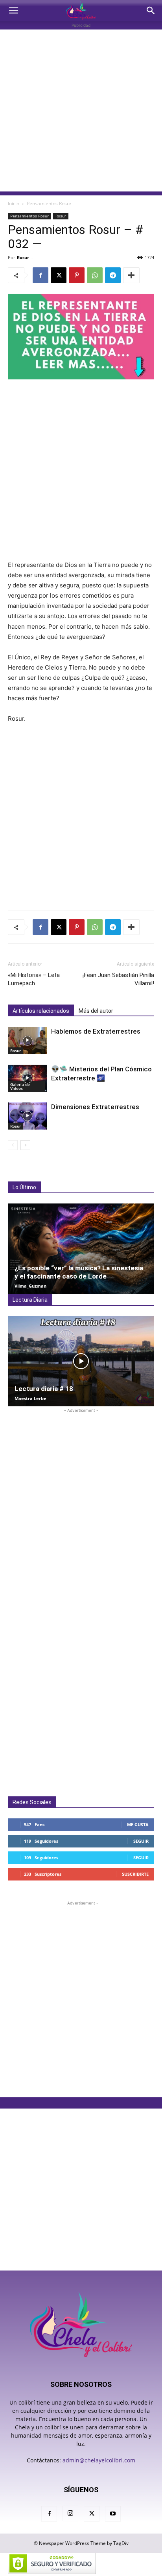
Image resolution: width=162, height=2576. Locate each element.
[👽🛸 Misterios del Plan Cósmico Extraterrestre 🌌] (28, 1078)
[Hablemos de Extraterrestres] (28, 1041)
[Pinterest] (77, 275)
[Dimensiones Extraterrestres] (28, 1116)
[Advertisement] (81, 110)
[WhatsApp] (95, 275)
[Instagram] (70, 2513)
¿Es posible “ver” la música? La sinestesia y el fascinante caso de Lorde (79, 1272)
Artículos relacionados (41, 1011)
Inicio (14, 203)
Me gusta (138, 1824)
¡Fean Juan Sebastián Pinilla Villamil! (118, 979)
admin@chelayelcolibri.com (99, 2460)
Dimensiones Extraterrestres (95, 1107)
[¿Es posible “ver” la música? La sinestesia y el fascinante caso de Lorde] (81, 1249)
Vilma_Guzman (30, 1286)
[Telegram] (113, 275)
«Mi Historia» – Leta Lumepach (34, 979)
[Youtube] (113, 2514)
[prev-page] (13, 1145)
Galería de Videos (20, 1086)
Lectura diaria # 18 (44, 1389)
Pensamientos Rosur (49, 203)
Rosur (61, 216)
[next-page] (25, 1145)
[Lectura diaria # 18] (81, 1361)
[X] (59, 275)
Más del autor (96, 1011)
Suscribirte (135, 1874)
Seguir (141, 1841)
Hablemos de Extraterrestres (96, 1031)
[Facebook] (40, 275)
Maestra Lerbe (30, 1398)
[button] (13, 11)
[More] (131, 275)
